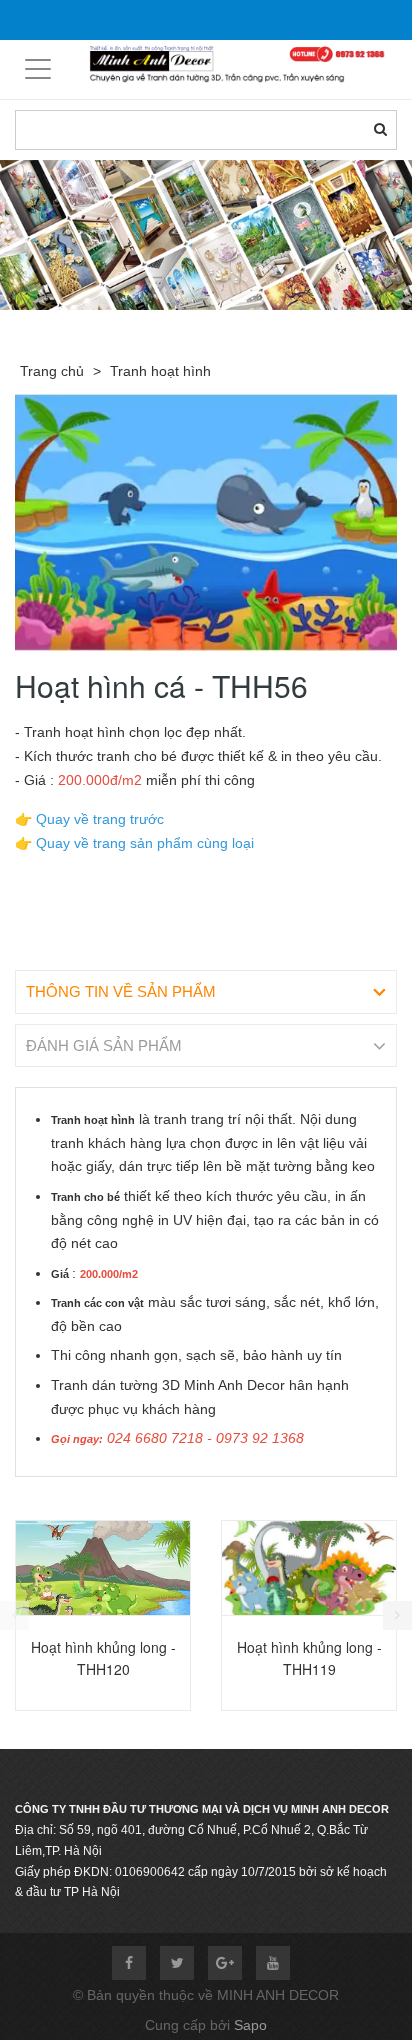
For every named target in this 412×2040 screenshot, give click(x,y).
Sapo (250, 2025)
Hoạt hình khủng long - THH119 (309, 1658)
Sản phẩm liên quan (122, 1499)
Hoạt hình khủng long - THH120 (103, 1658)
